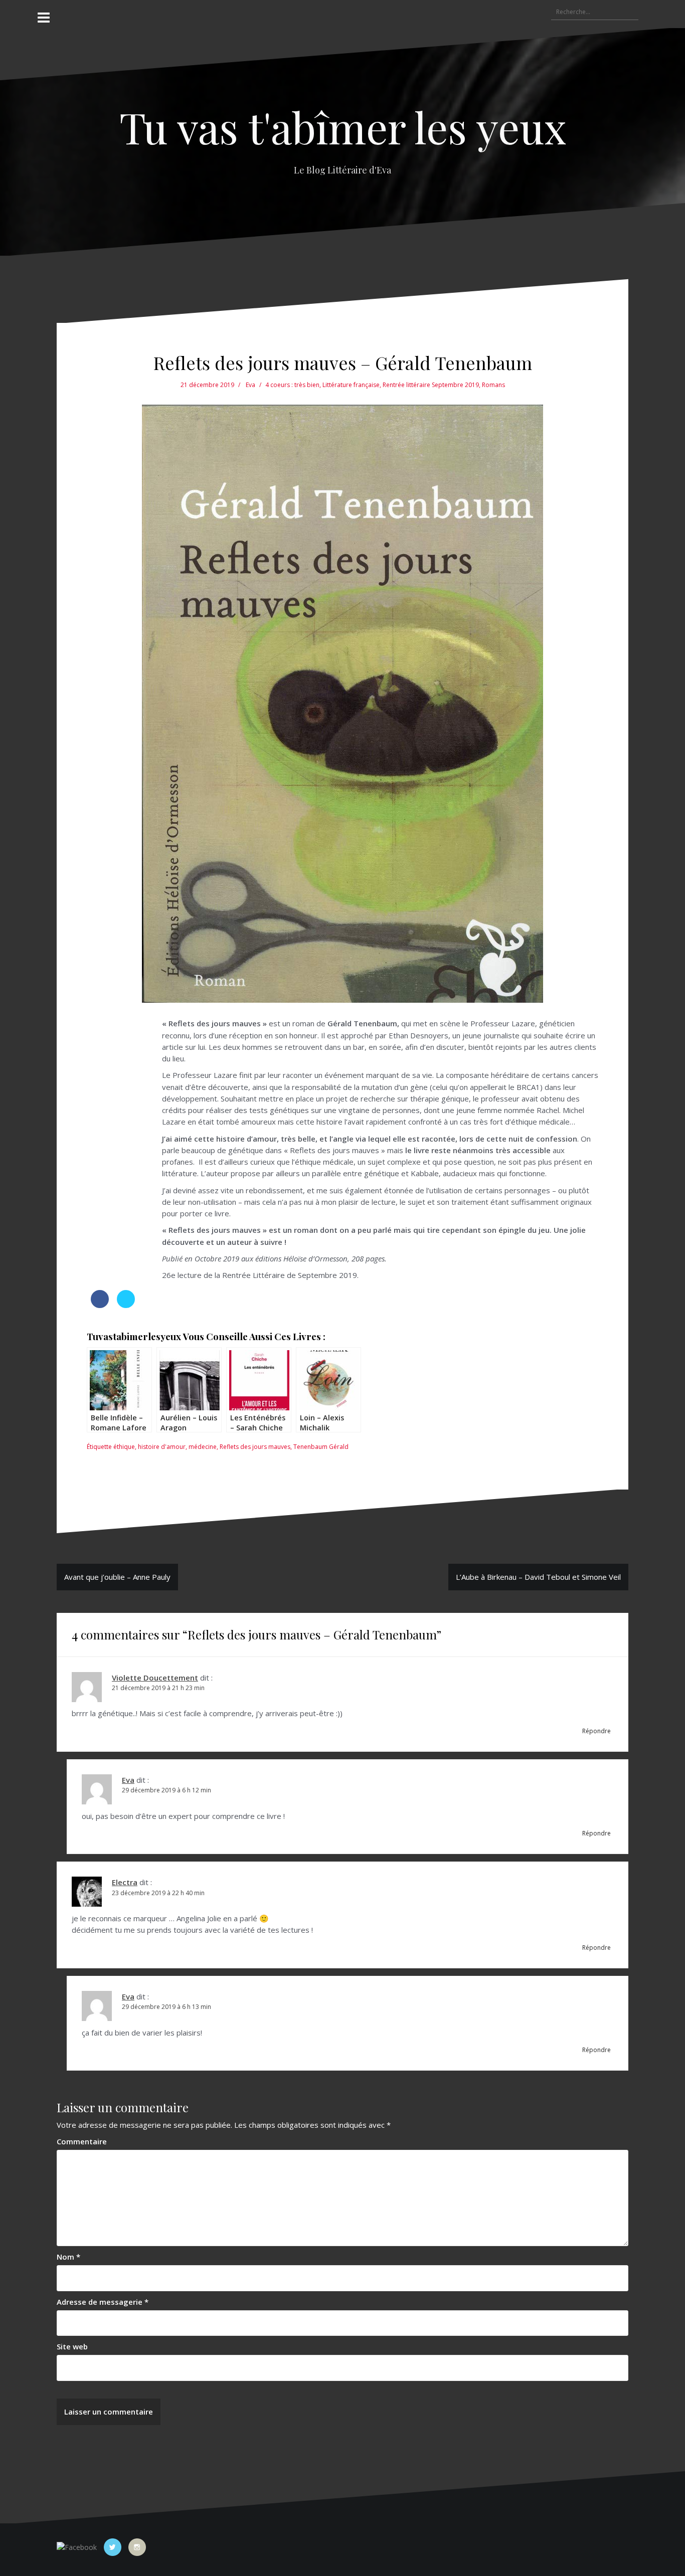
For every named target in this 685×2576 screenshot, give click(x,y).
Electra (125, 1882)
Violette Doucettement (155, 1678)
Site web (72, 2346)
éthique (124, 1447)
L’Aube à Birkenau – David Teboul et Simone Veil (538, 1577)
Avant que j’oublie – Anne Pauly (117, 1577)
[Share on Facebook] (100, 1305)
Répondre (596, 1731)
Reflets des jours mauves (255, 1447)
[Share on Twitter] (126, 1305)
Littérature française (351, 385)
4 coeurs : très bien (292, 385)
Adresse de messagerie (103, 2302)
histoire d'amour (162, 1447)
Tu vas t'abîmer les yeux (343, 127)
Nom (68, 2257)
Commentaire (82, 2141)
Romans (493, 385)
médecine (203, 1447)
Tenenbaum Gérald (321, 1447)
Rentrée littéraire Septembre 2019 (431, 385)
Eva (250, 385)
